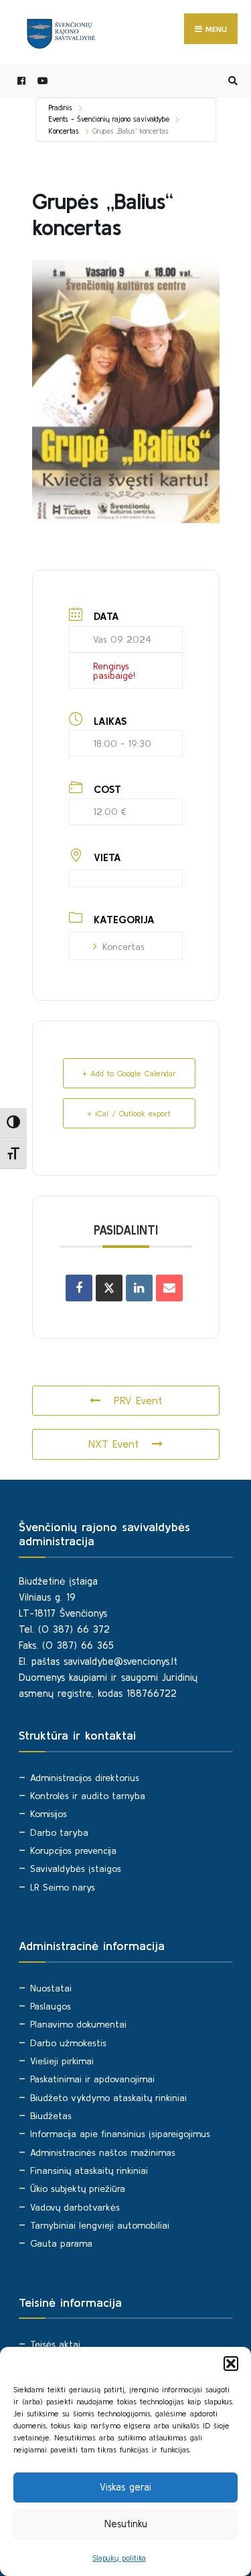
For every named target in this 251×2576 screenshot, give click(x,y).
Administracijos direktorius (85, 1778)
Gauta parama (61, 2243)
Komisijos (49, 1814)
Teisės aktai (55, 2344)
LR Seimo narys (63, 1887)
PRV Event (138, 1400)
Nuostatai (51, 1988)
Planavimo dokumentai (78, 2024)
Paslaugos (51, 2006)
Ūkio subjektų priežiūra (78, 2189)
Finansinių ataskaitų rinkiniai (89, 2170)
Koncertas (64, 131)
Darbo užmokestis (68, 2043)
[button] (231, 2364)
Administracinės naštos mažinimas (103, 2152)
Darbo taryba (59, 1832)
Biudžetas (51, 2116)
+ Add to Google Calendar (129, 1073)
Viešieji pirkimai (62, 2061)
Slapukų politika (119, 2558)
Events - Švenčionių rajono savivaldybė (109, 119)
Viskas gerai (125, 2487)
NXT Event (113, 1444)
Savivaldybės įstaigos (76, 1869)
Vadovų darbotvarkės (75, 2207)
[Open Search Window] (231, 81)
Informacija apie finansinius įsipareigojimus (120, 2134)
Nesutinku (126, 2524)
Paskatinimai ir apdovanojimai (92, 2079)
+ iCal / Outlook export (129, 1113)
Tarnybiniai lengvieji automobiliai (100, 2225)
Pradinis (61, 108)
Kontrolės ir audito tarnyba (88, 1796)
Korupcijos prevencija (73, 1850)
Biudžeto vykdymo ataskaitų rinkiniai (108, 2098)
